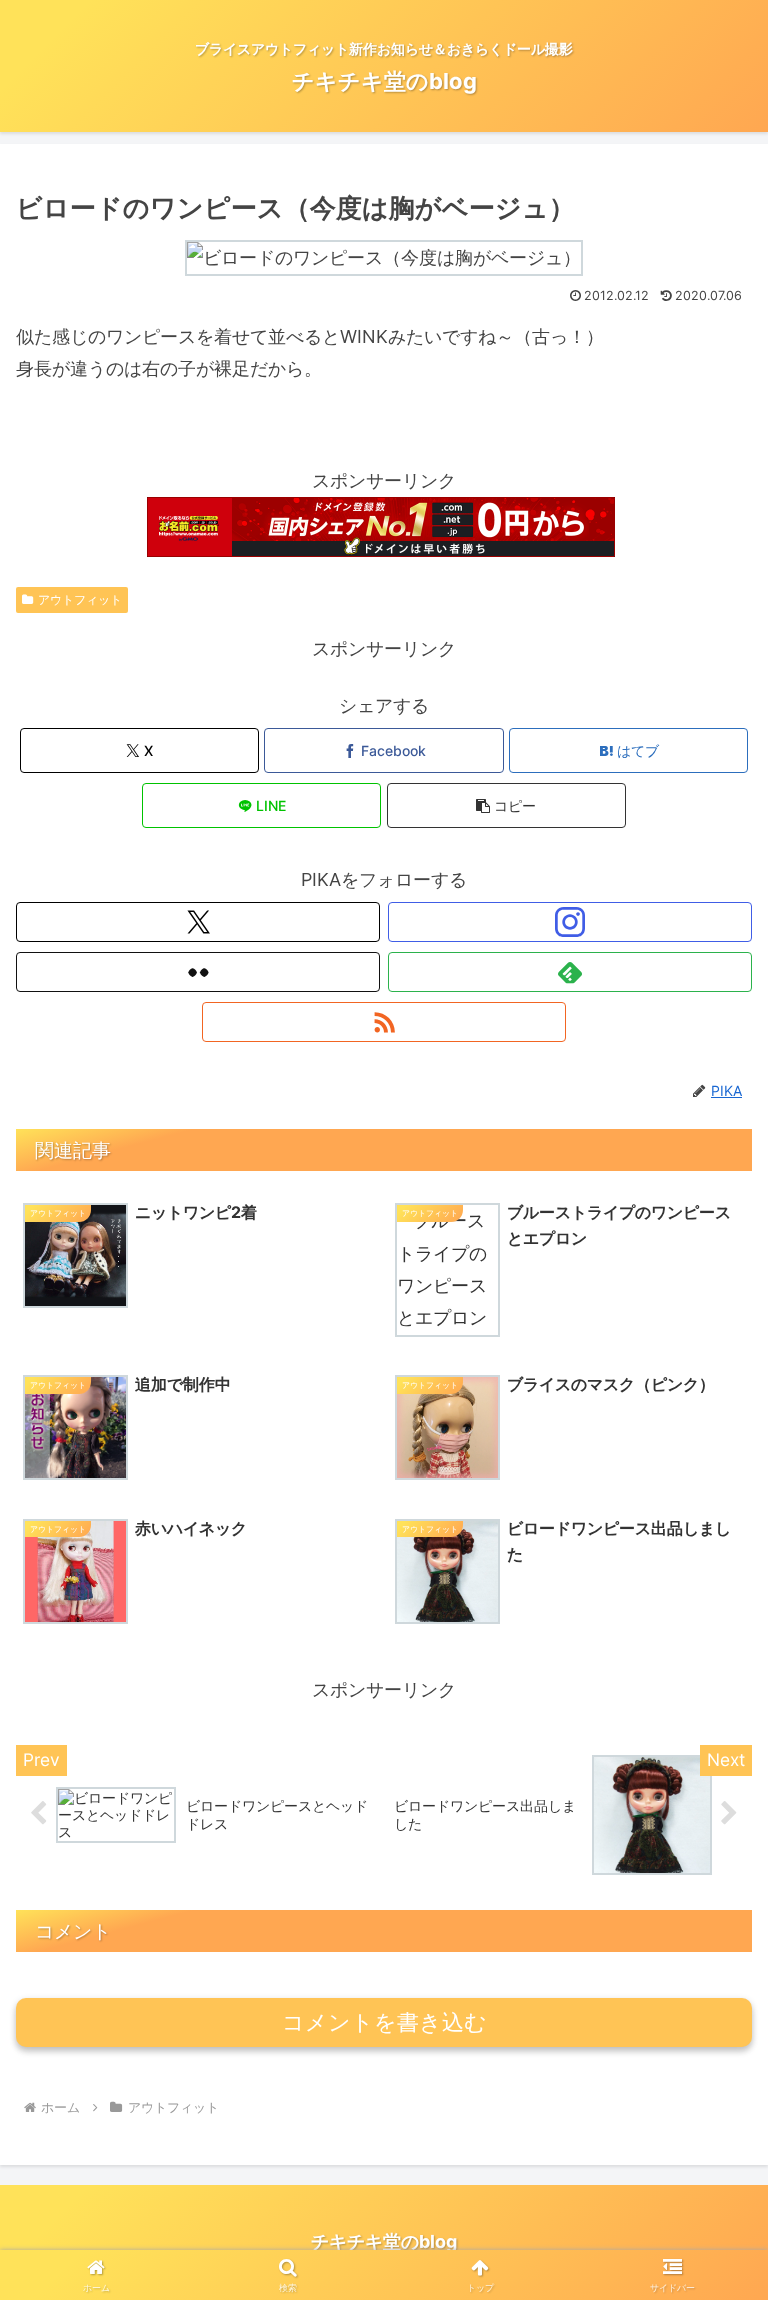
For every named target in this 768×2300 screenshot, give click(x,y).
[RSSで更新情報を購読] (384, 1022)
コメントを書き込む (384, 2022)
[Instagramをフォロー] (570, 922)
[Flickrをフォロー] (198, 972)
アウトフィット (80, 599)
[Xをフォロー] (198, 922)
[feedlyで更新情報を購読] (570, 972)
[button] (506, 805)
